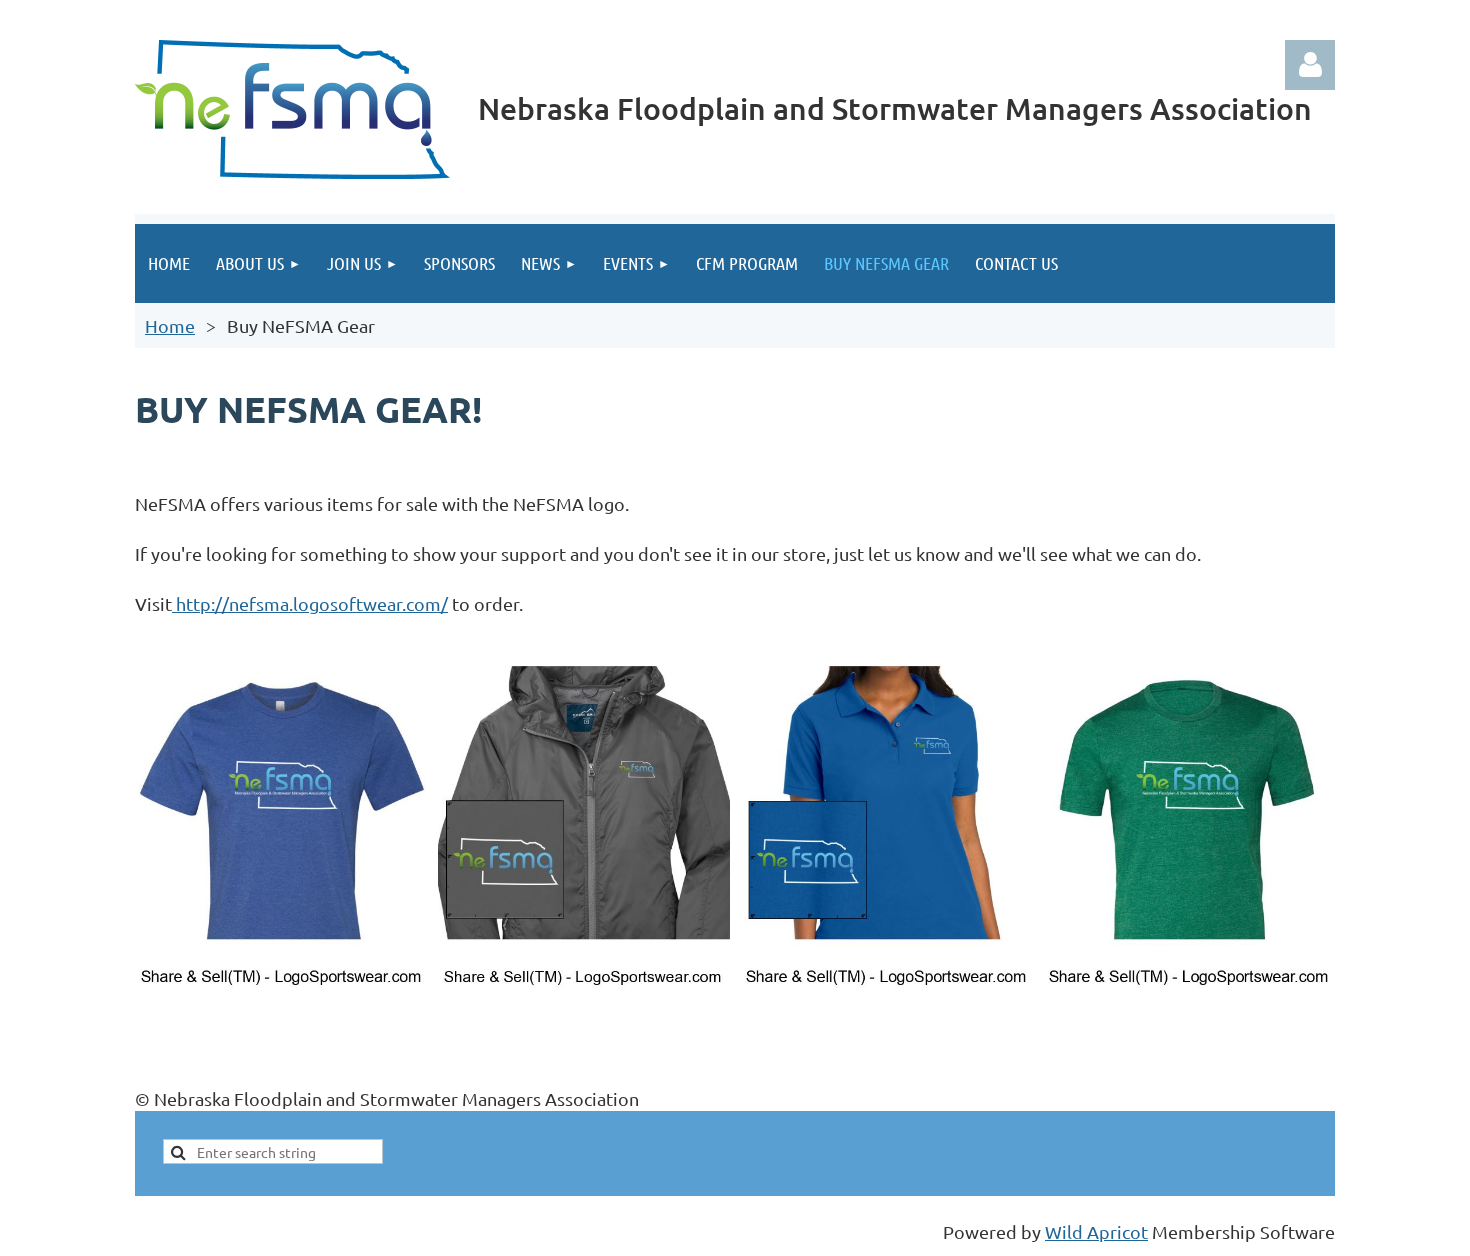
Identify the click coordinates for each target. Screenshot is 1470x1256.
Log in (1310, 65)
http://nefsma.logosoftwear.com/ (310, 603)
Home (170, 325)
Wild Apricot (1096, 1231)
